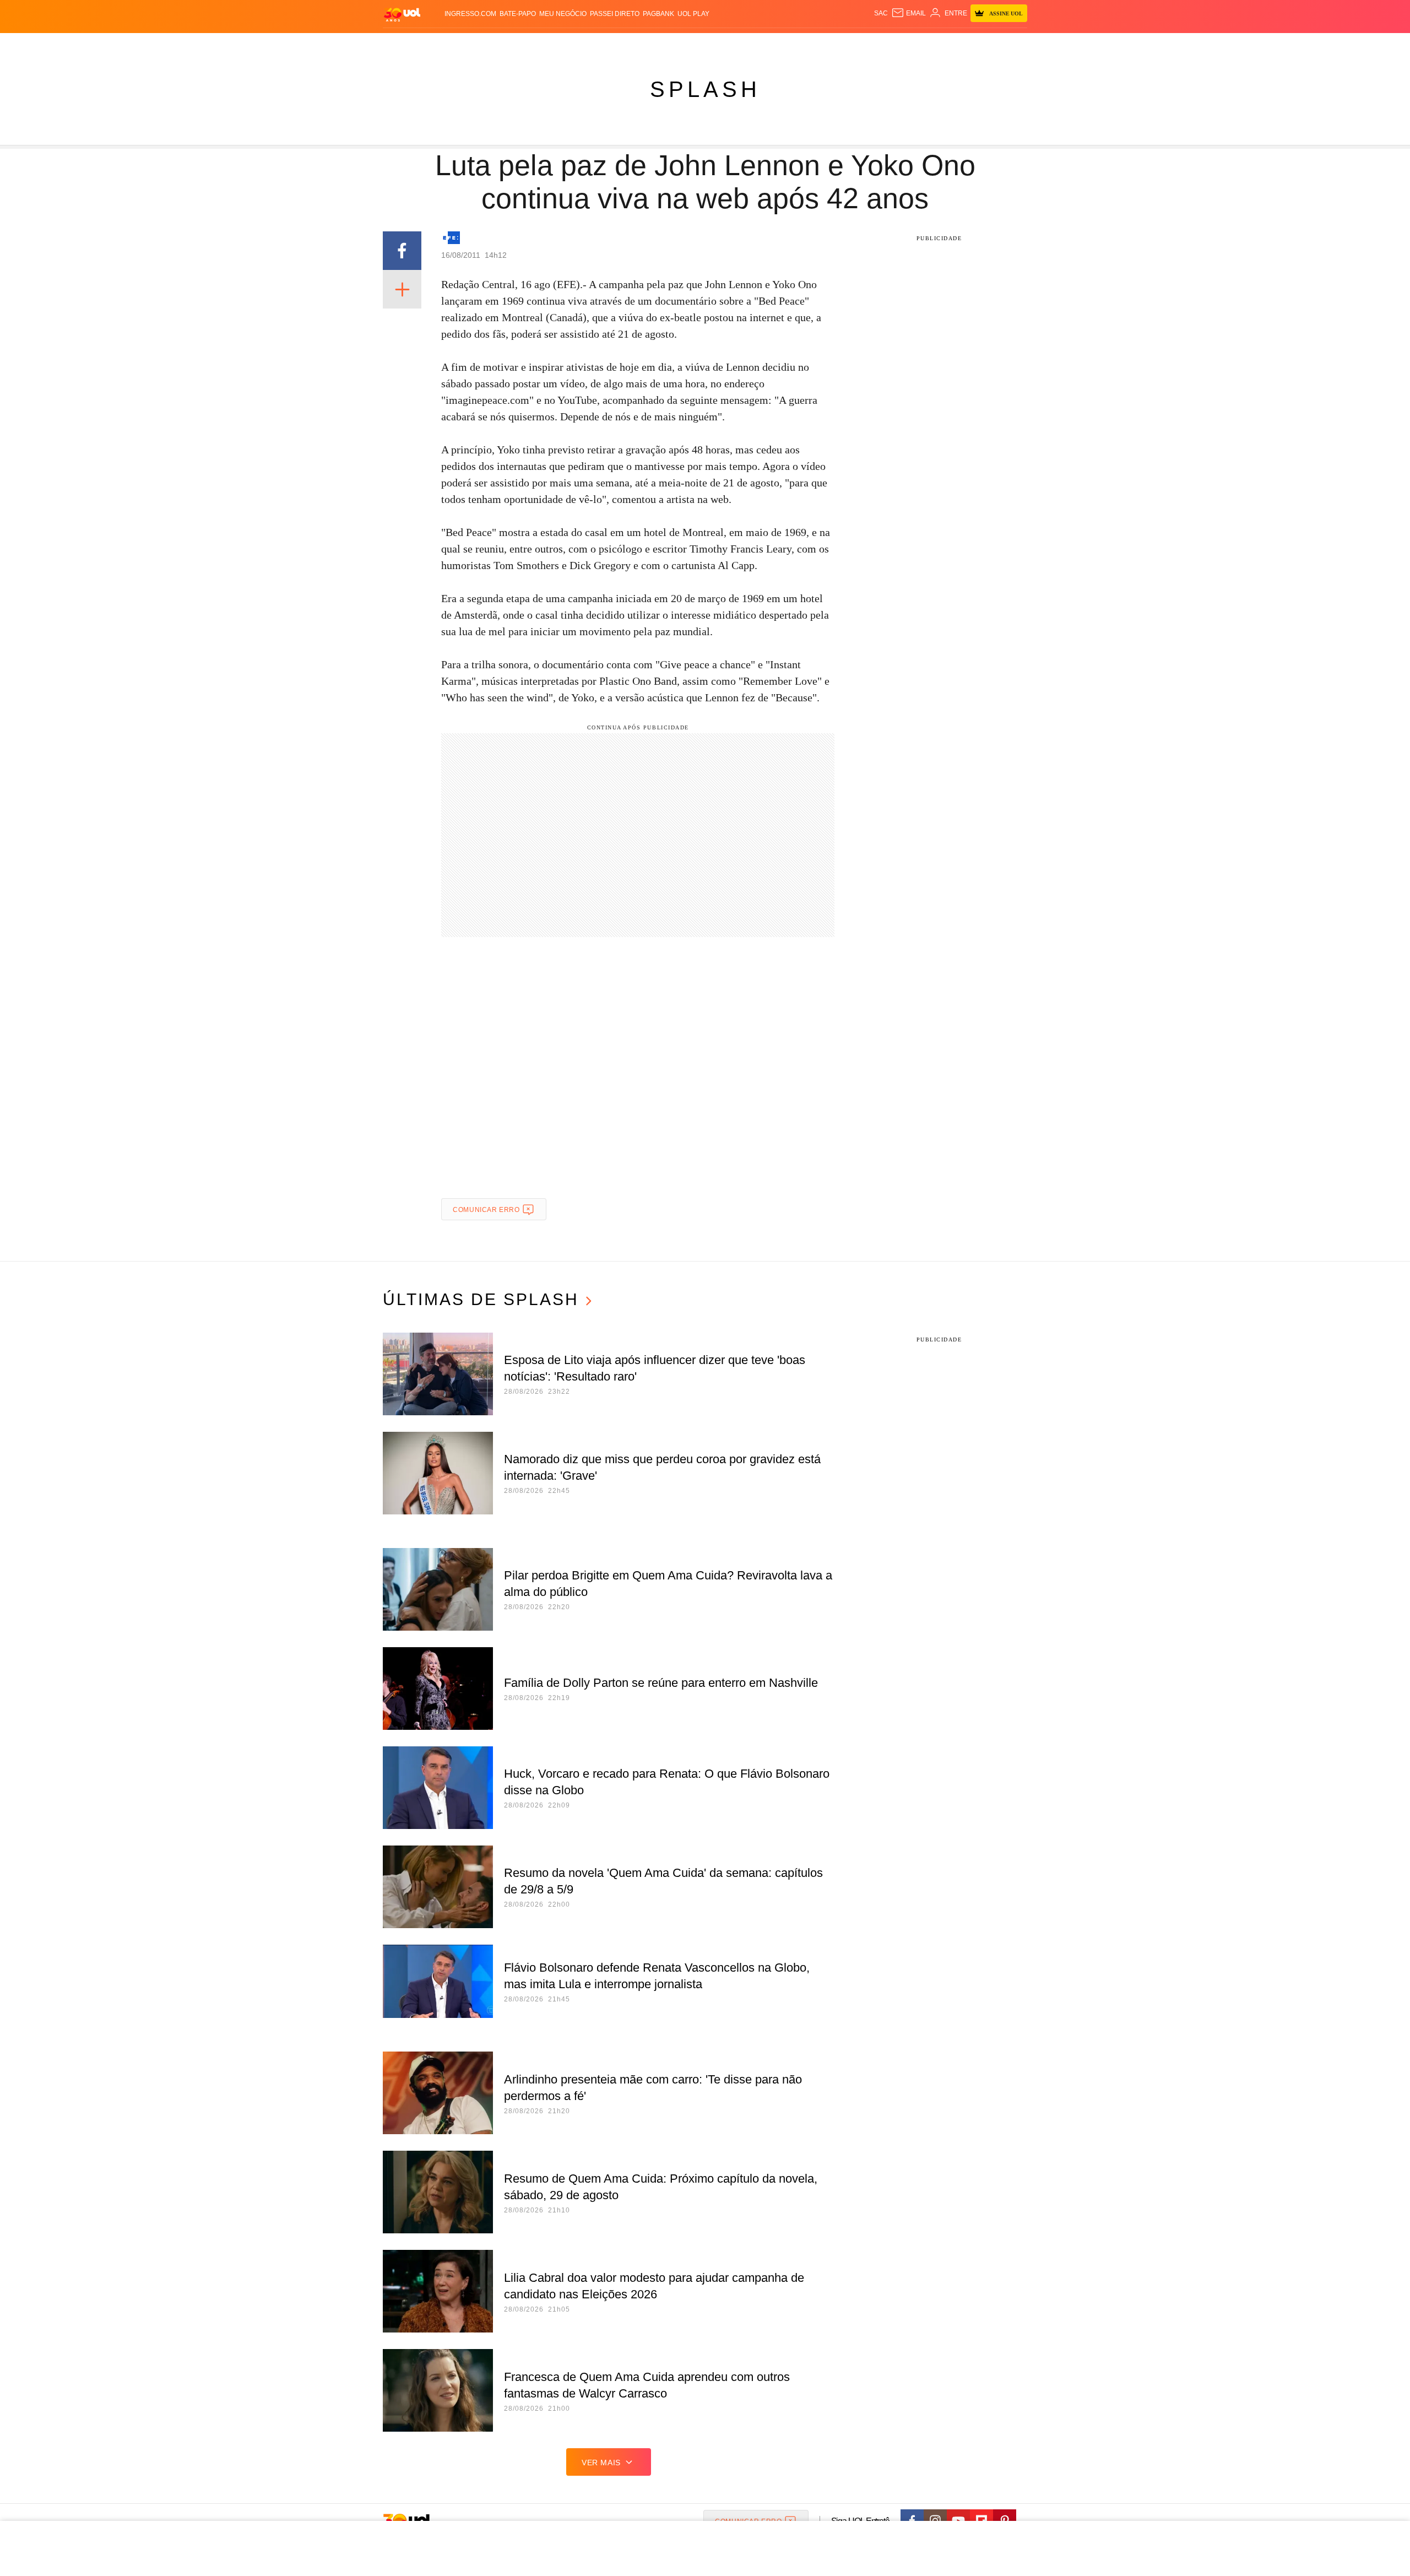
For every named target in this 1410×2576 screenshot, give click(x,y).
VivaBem (788, 44)
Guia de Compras (1013, 44)
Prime (943, 44)
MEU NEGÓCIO (563, 14)
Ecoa (833, 44)
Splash (716, 44)
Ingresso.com (470, 14)
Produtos (404, 44)
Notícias (509, 44)
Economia (617, 44)
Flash (438, 44)
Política (545, 44)
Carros (580, 44)
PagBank (658, 14)
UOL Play (693, 14)
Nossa (902, 44)
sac (881, 13)
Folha (651, 44)
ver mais (601, 2463)
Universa (751, 44)
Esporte (682, 44)
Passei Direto (615, 14)
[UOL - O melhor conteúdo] (402, 14)
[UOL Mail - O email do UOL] (909, 13)
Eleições (471, 44)
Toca (966, 44)
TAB (923, 44)
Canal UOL (866, 44)
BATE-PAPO (518, 14)
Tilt (814, 44)
